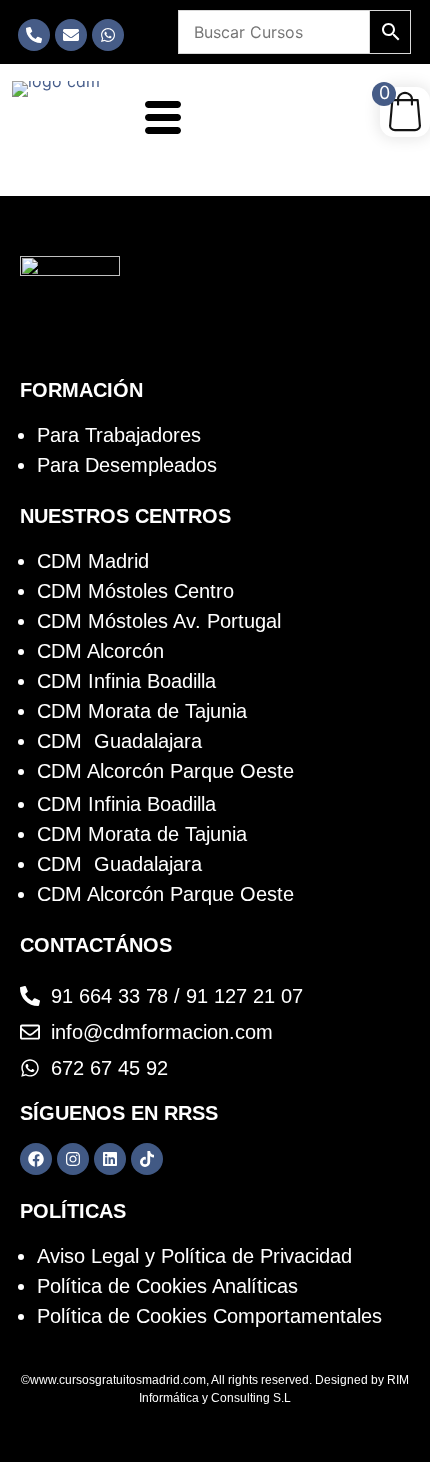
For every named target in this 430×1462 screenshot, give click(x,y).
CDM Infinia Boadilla (126, 681)
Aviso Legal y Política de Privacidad (194, 1256)
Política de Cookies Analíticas (167, 1286)
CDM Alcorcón (100, 651)
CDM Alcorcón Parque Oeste (165, 771)
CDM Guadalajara (119, 741)
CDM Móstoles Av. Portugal (159, 621)
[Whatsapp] (108, 35)
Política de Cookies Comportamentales (209, 1316)
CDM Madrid (93, 561)
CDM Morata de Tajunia (142, 711)
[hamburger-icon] (159, 120)
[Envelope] (71, 35)
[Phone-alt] (34, 35)
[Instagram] (73, 1159)
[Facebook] (36, 1159)
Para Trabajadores (119, 435)
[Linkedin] (110, 1159)
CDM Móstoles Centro (135, 591)
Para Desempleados (127, 465)
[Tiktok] (147, 1159)
